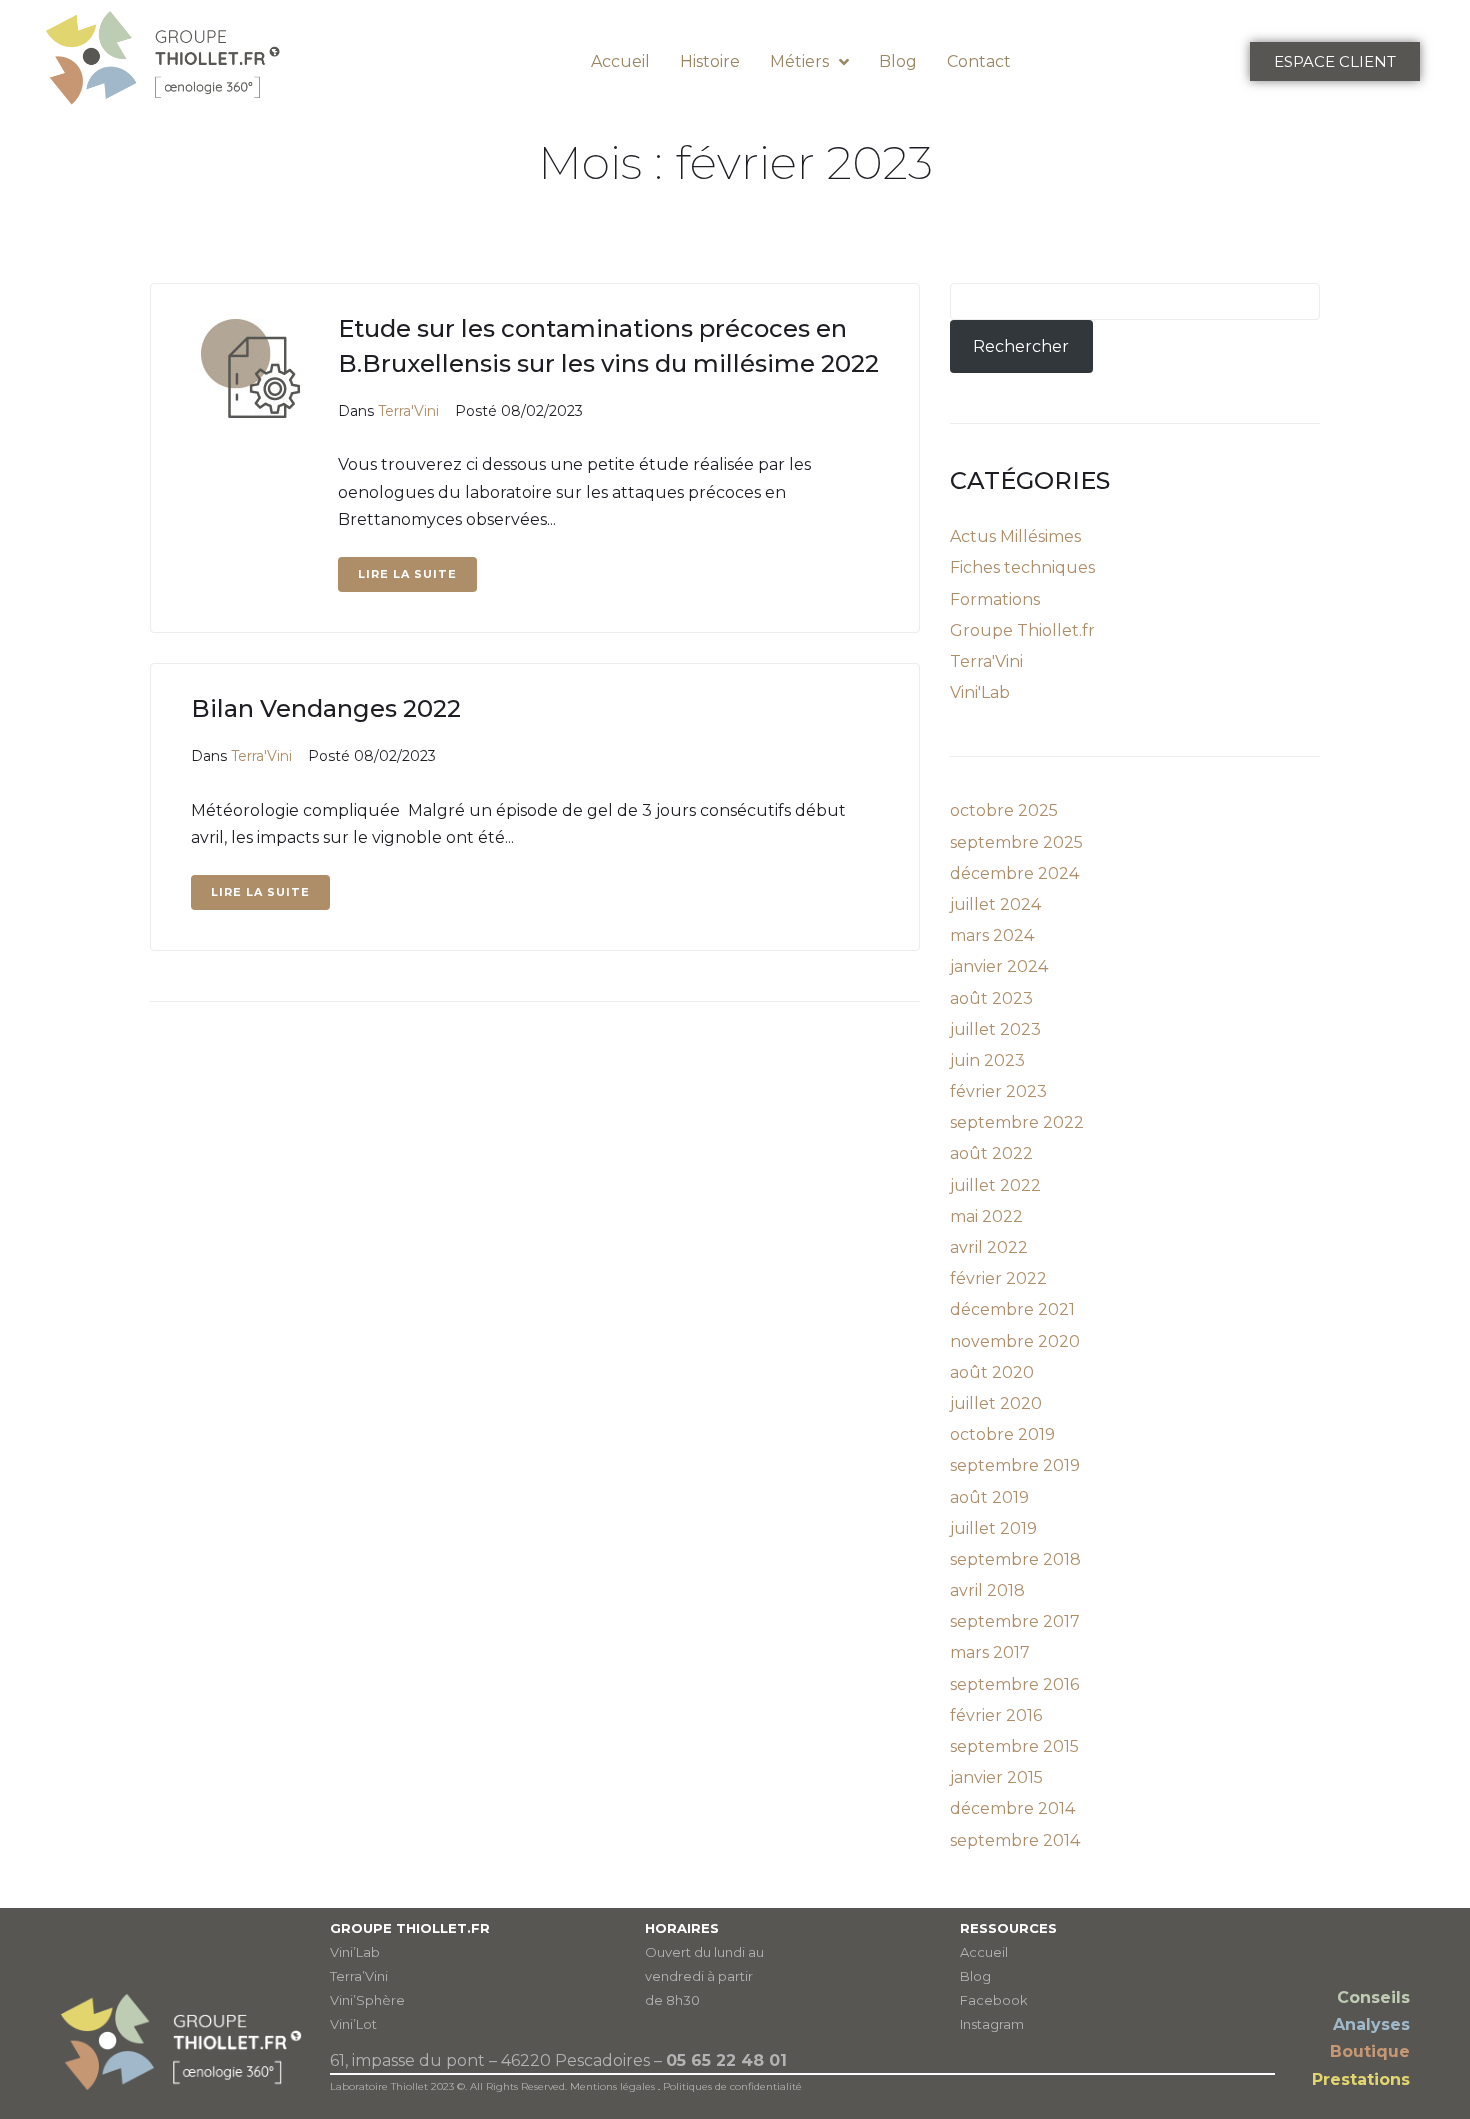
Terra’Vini (359, 1976)
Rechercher (1021, 346)
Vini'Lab (980, 692)
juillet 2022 (995, 1185)
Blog (975, 1976)
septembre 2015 (1014, 1746)
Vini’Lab (355, 1952)
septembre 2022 (1017, 1122)
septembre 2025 (1016, 842)
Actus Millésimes (1015, 536)
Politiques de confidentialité (732, 2086)
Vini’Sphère (367, 2000)
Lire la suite (407, 574)
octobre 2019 (1002, 1434)
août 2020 (992, 1372)
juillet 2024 (995, 904)
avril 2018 (987, 1590)
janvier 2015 (996, 1777)
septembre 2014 (1015, 1840)
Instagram (992, 2024)
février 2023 (998, 1091)
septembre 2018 (1015, 1559)
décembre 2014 (1012, 1808)
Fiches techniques (1022, 567)
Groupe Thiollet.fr (1022, 630)
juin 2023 (987, 1060)
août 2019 (989, 1497)
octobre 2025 (1004, 810)
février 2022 (998, 1278)
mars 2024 (992, 935)
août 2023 (991, 998)
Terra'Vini (408, 411)
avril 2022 (989, 1247)
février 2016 (996, 1715)
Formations (995, 599)
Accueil (984, 1952)
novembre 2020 (1015, 1341)
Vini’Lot (353, 2024)
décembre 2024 (1014, 873)
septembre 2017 (1015, 1621)
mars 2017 (990, 1652)
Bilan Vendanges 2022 (326, 708)
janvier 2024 (999, 966)
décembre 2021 (1012, 1309)
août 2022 (991, 1153)
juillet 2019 (993, 1528)
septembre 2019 (1015, 1465)
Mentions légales (612, 2086)
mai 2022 (986, 1216)
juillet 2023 (995, 1029)
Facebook (994, 2000)
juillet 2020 (996, 1403)
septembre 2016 (1014, 1684)
